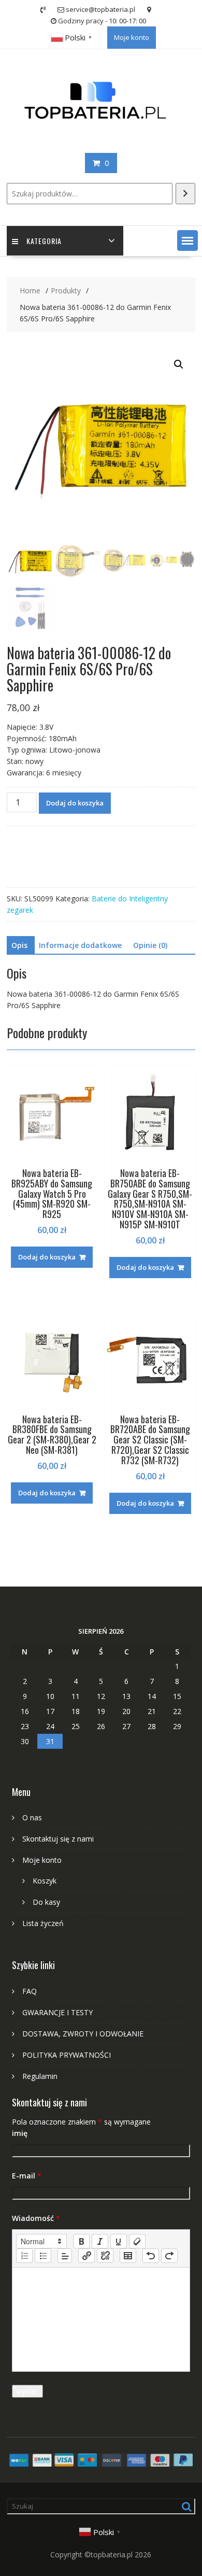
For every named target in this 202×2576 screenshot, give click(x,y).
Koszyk (45, 1881)
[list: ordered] (24, 2256)
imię (20, 2133)
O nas (32, 1817)
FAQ (30, 1991)
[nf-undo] (151, 2256)
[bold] (81, 2241)
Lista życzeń (43, 1923)
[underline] (119, 2241)
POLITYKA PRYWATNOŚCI (67, 2055)
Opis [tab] (19, 945)
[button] (187, 240)
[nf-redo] (169, 2256)
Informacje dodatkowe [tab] (80, 945)
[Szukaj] (185, 194)
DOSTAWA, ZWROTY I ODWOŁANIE (83, 2034)
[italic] (100, 2241)
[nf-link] (86, 2256)
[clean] (137, 2241)
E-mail (27, 2176)
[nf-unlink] (105, 2256)
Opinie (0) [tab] (150, 945)
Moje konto (132, 37)
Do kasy (46, 1902)
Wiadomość (36, 2218)
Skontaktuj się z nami (58, 1839)
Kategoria (44, 241)
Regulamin (40, 2076)
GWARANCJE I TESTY (57, 2012)
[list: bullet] (43, 2256)
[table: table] (128, 2256)
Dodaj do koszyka (75, 803)
